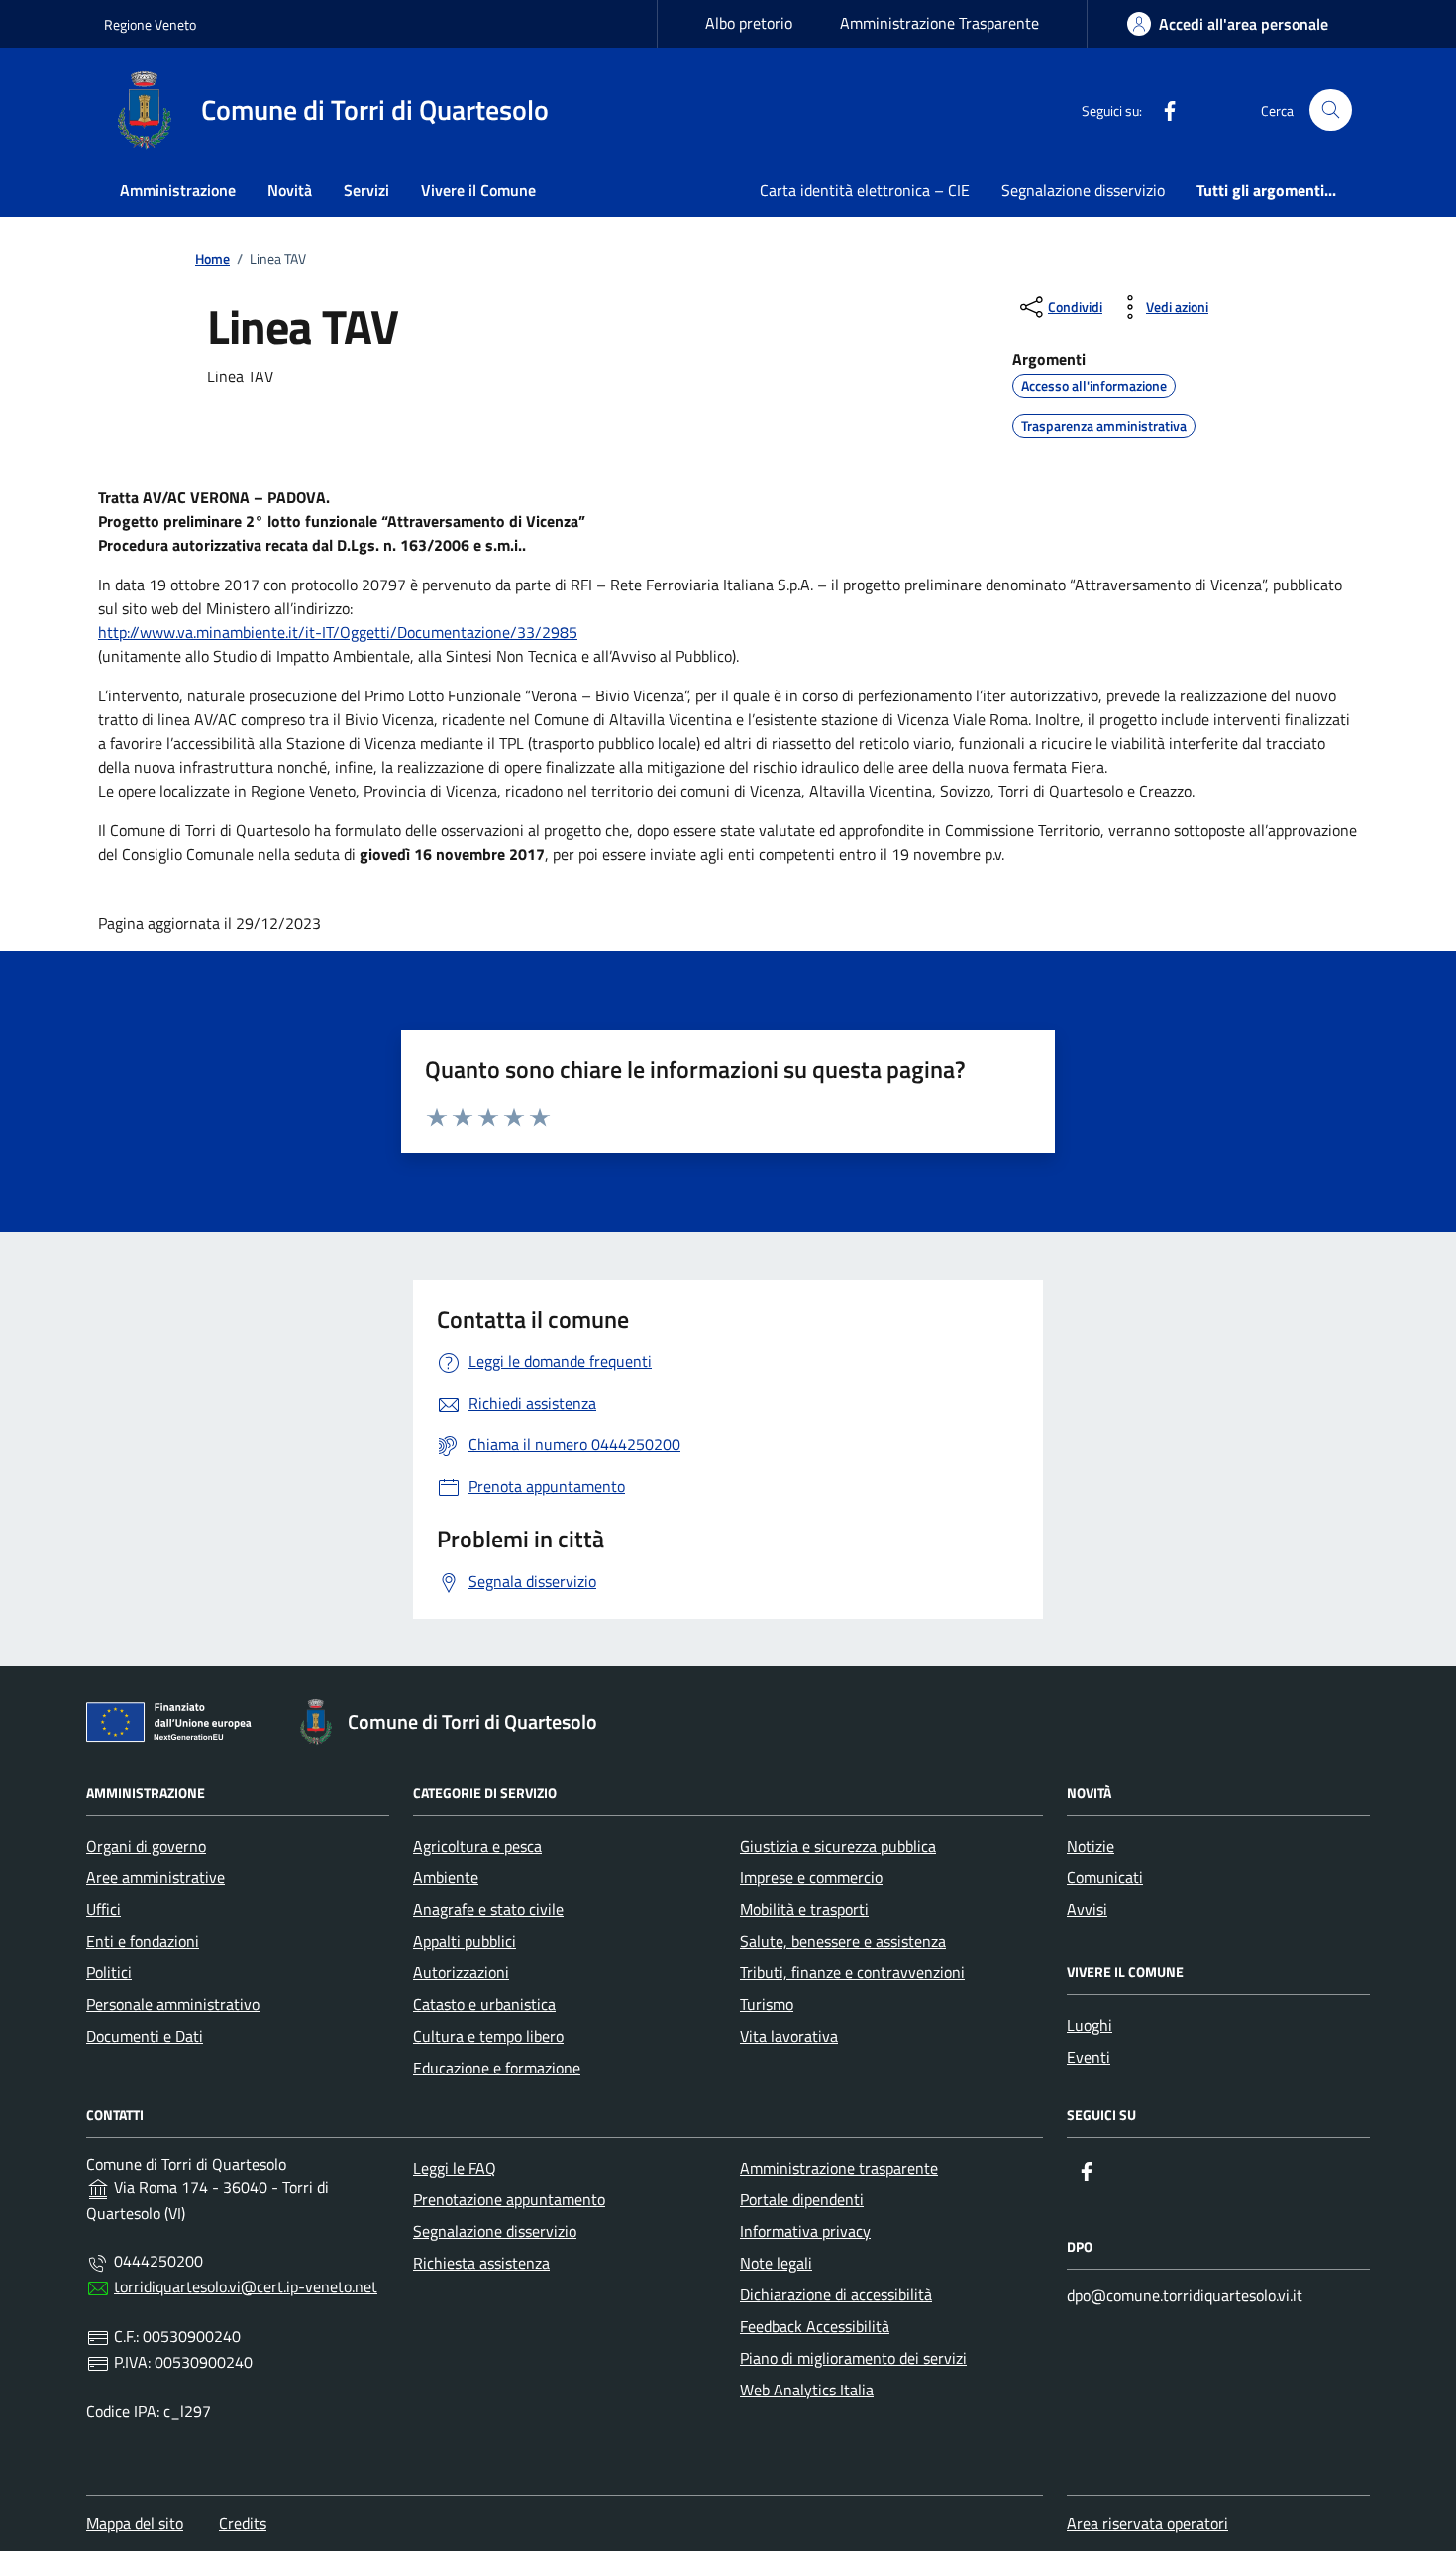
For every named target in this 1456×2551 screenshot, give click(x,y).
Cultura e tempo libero (488, 2036)
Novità (290, 190)
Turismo (767, 2004)
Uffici (104, 1909)
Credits (243, 2523)
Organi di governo (146, 1846)
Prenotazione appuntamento (509, 2199)
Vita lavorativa (789, 2036)
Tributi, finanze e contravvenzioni (852, 1972)
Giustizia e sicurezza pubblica (838, 1846)
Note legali (776, 2263)
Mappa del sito (135, 2523)
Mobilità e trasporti (804, 1909)
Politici (109, 1972)
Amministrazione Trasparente (939, 23)
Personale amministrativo (173, 2004)
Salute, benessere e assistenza (843, 1941)
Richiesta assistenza (481, 2263)
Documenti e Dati (145, 2036)
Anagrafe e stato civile (488, 1909)
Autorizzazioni (461, 1972)
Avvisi (1087, 1909)
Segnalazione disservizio (1083, 190)
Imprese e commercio (811, 1877)
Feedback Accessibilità (815, 2326)
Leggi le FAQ (455, 2168)
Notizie (1091, 1846)
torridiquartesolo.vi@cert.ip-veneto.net (246, 2286)
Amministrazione (178, 190)
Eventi (1089, 2057)
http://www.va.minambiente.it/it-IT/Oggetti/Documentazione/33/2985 (338, 632)
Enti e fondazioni (143, 1941)
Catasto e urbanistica (484, 2004)
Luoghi (1090, 2025)
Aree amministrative (156, 1877)
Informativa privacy (805, 2231)
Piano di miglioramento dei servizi (853, 2358)
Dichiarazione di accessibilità (836, 2294)
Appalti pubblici (465, 1941)
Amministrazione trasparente (839, 2168)
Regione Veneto (150, 24)
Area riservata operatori (1147, 2523)
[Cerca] (1331, 110)
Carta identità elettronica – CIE (865, 190)
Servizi (366, 190)
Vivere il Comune (478, 190)
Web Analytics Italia (807, 2390)
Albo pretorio (749, 23)
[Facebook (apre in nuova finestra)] (1162, 110)
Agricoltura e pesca (477, 1846)
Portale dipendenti (802, 2199)
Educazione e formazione (497, 2068)
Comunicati (1105, 1877)
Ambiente (446, 1877)
